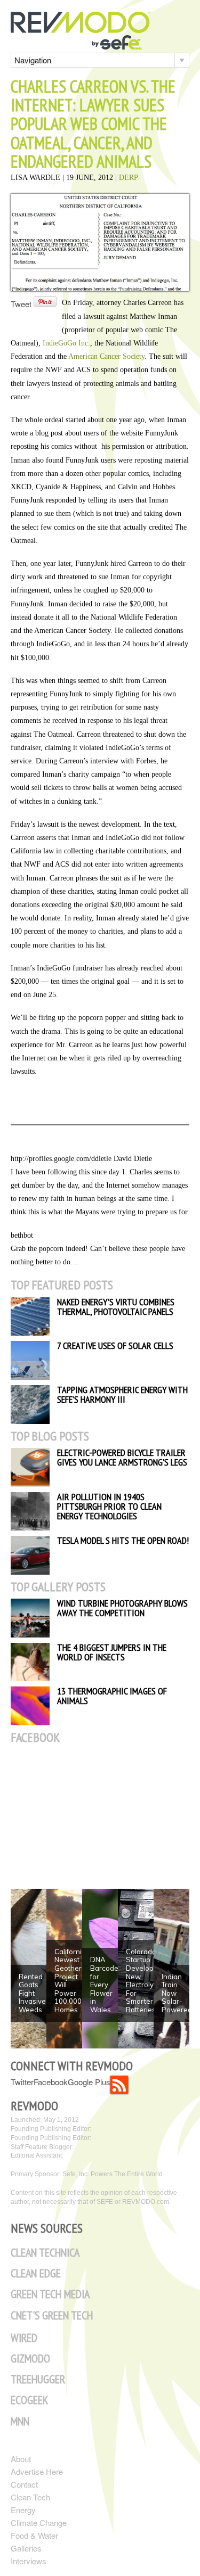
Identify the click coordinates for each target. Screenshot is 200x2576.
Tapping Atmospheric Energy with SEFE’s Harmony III (122, 1394)
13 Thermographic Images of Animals (112, 1696)
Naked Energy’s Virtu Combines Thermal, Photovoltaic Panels (116, 1307)
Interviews (29, 2561)
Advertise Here (37, 2471)
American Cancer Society (106, 356)
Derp (129, 178)
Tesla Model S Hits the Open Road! (123, 1540)
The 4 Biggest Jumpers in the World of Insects (112, 1652)
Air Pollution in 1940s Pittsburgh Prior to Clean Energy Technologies (109, 1506)
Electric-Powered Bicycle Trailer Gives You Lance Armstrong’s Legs (122, 1457)
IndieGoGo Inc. (66, 343)
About (21, 2459)
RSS (119, 2085)
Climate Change (39, 2522)
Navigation (33, 60)
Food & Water (34, 2535)
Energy (23, 2510)
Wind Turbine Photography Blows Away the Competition (122, 1608)
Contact (24, 2484)
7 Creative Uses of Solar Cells (115, 1345)
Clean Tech (30, 2497)
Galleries (26, 2548)
